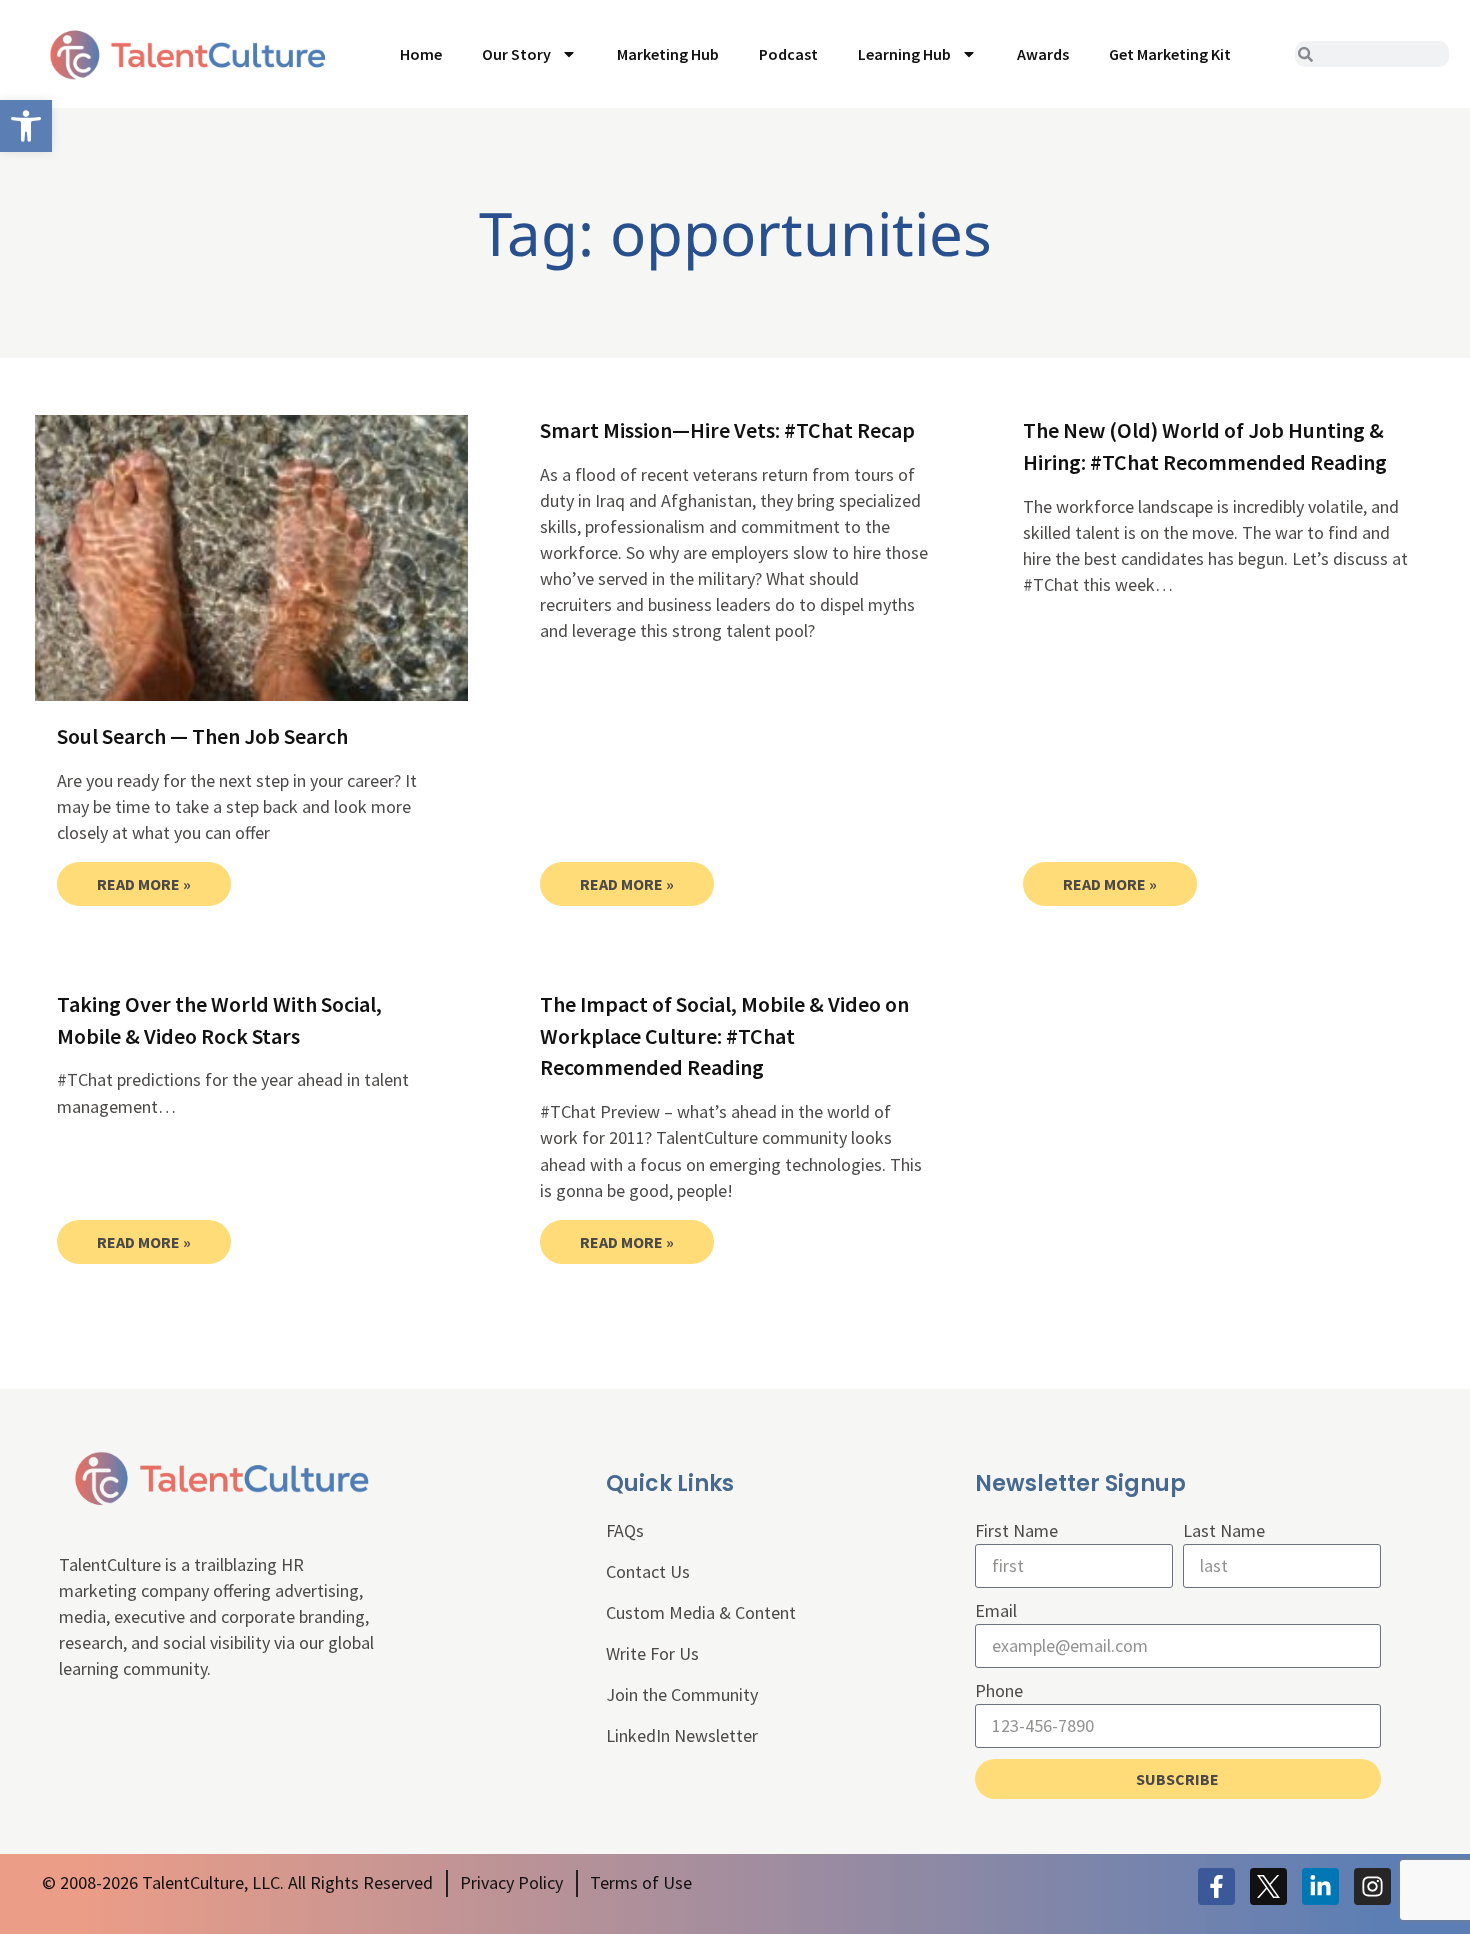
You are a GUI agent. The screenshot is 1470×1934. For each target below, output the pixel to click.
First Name (1016, 1530)
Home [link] (421, 54)
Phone (999, 1690)
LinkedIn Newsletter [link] (682, 1735)
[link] (26, 126)
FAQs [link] (625, 1530)
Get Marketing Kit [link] (1170, 54)
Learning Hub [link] (904, 54)
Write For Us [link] (652, 1653)
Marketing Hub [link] (668, 54)
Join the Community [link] (682, 1694)
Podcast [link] (788, 54)
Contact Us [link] (648, 1571)
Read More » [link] (144, 884)
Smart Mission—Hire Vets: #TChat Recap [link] (727, 430)
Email (996, 1610)
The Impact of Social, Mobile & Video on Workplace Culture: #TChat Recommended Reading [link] (724, 1036)
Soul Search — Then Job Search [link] (202, 736)
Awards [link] (1043, 54)
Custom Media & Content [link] (701, 1612)
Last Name (1224, 1530)
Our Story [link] (516, 54)
